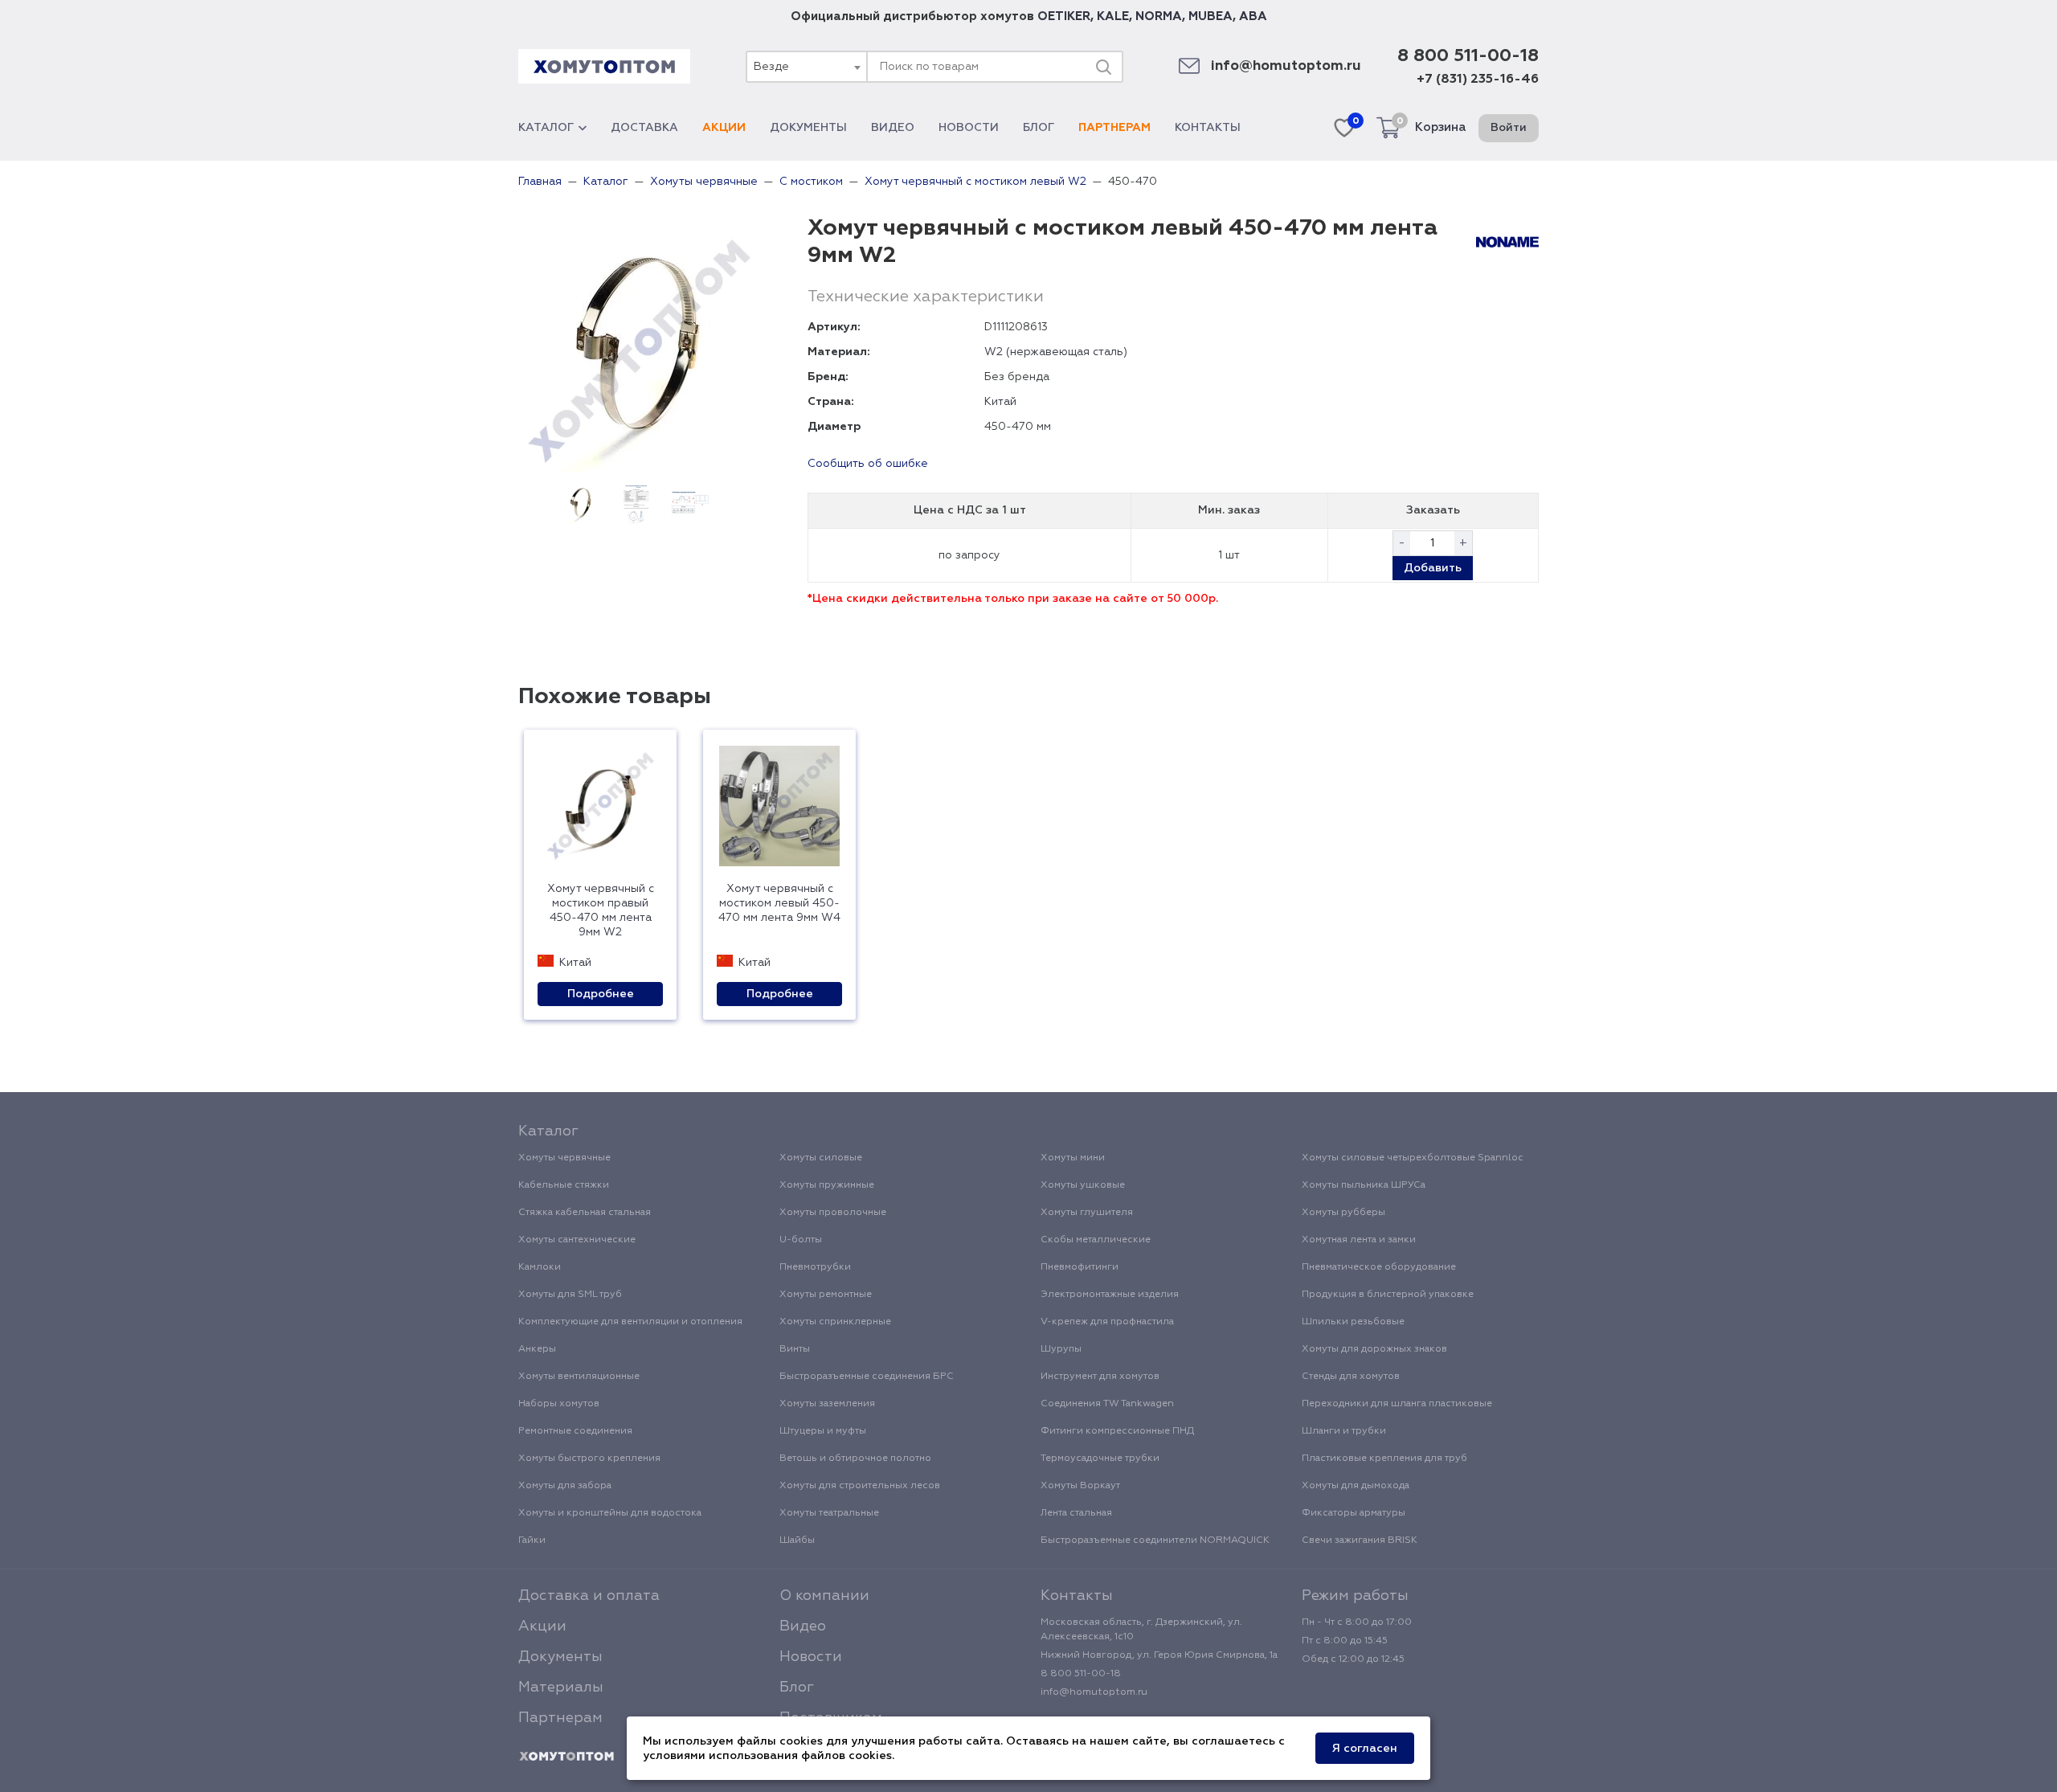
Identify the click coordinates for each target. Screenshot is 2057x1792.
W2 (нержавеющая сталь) (1056, 352)
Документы (808, 128)
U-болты (801, 1240)
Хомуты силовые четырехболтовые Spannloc (1413, 1158)
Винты (795, 1349)
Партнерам (1114, 128)
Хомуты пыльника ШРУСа (1364, 1185)
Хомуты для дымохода (1356, 1486)
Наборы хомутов (559, 1404)
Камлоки (540, 1267)
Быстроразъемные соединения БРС (867, 1377)
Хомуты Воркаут (1080, 1486)
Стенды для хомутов (1351, 1377)
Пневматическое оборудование (1379, 1267)
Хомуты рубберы (1343, 1213)
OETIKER (1064, 16)
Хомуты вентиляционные (579, 1377)
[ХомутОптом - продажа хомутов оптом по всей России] (604, 66)
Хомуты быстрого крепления (589, 1459)
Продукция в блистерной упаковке (1388, 1295)
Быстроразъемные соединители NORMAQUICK (1155, 1540)
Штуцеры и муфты (823, 1431)
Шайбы (797, 1540)
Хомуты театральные (829, 1513)
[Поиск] (1103, 67)
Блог (1039, 128)
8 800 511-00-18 (1468, 56)
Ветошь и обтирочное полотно (855, 1459)
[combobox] (806, 67)
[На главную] (566, 1757)
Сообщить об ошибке (868, 464)
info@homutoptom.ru (1286, 66)
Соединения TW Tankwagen (1107, 1404)
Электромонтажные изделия (1110, 1295)
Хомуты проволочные (833, 1213)
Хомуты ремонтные (826, 1295)
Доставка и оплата (589, 1596)
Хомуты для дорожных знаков (1374, 1349)
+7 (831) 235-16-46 (1478, 80)
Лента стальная (1076, 1513)
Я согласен (1365, 1749)
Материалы (561, 1688)
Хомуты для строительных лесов (860, 1486)
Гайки (532, 1540)
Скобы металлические (1096, 1240)
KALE (1113, 16)
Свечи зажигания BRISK (1360, 1540)
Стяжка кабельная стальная (585, 1213)
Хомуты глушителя (1087, 1213)
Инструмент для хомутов (1100, 1377)
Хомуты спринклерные (835, 1322)
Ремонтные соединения (575, 1431)
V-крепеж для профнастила (1107, 1322)
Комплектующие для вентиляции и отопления (630, 1322)
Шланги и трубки (1344, 1431)
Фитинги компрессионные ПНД (1117, 1431)
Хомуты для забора (565, 1486)
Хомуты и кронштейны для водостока (610, 1513)
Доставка (644, 128)
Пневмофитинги (1080, 1267)
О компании (824, 1596)
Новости (969, 128)
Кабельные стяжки (564, 1185)
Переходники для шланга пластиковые (1397, 1404)
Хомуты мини (1073, 1158)
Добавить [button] (1433, 568)
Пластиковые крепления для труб (1384, 1459)
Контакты (1208, 128)
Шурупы (1061, 1349)
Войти (1509, 128)
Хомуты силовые (821, 1158)
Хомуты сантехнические (577, 1240)
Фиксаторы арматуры (1354, 1513)
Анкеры (537, 1349)
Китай (1000, 402)
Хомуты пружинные (827, 1185)
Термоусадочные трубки (1100, 1459)
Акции (724, 128)
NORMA (1159, 16)
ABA (1253, 16)
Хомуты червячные (564, 1158)
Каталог (546, 128)
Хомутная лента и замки (1359, 1240)
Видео (893, 128)
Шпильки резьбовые (1353, 1322)
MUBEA (1210, 16)
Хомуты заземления (827, 1404)
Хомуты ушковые (1083, 1185)
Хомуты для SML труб (570, 1295)
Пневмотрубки (815, 1267)
